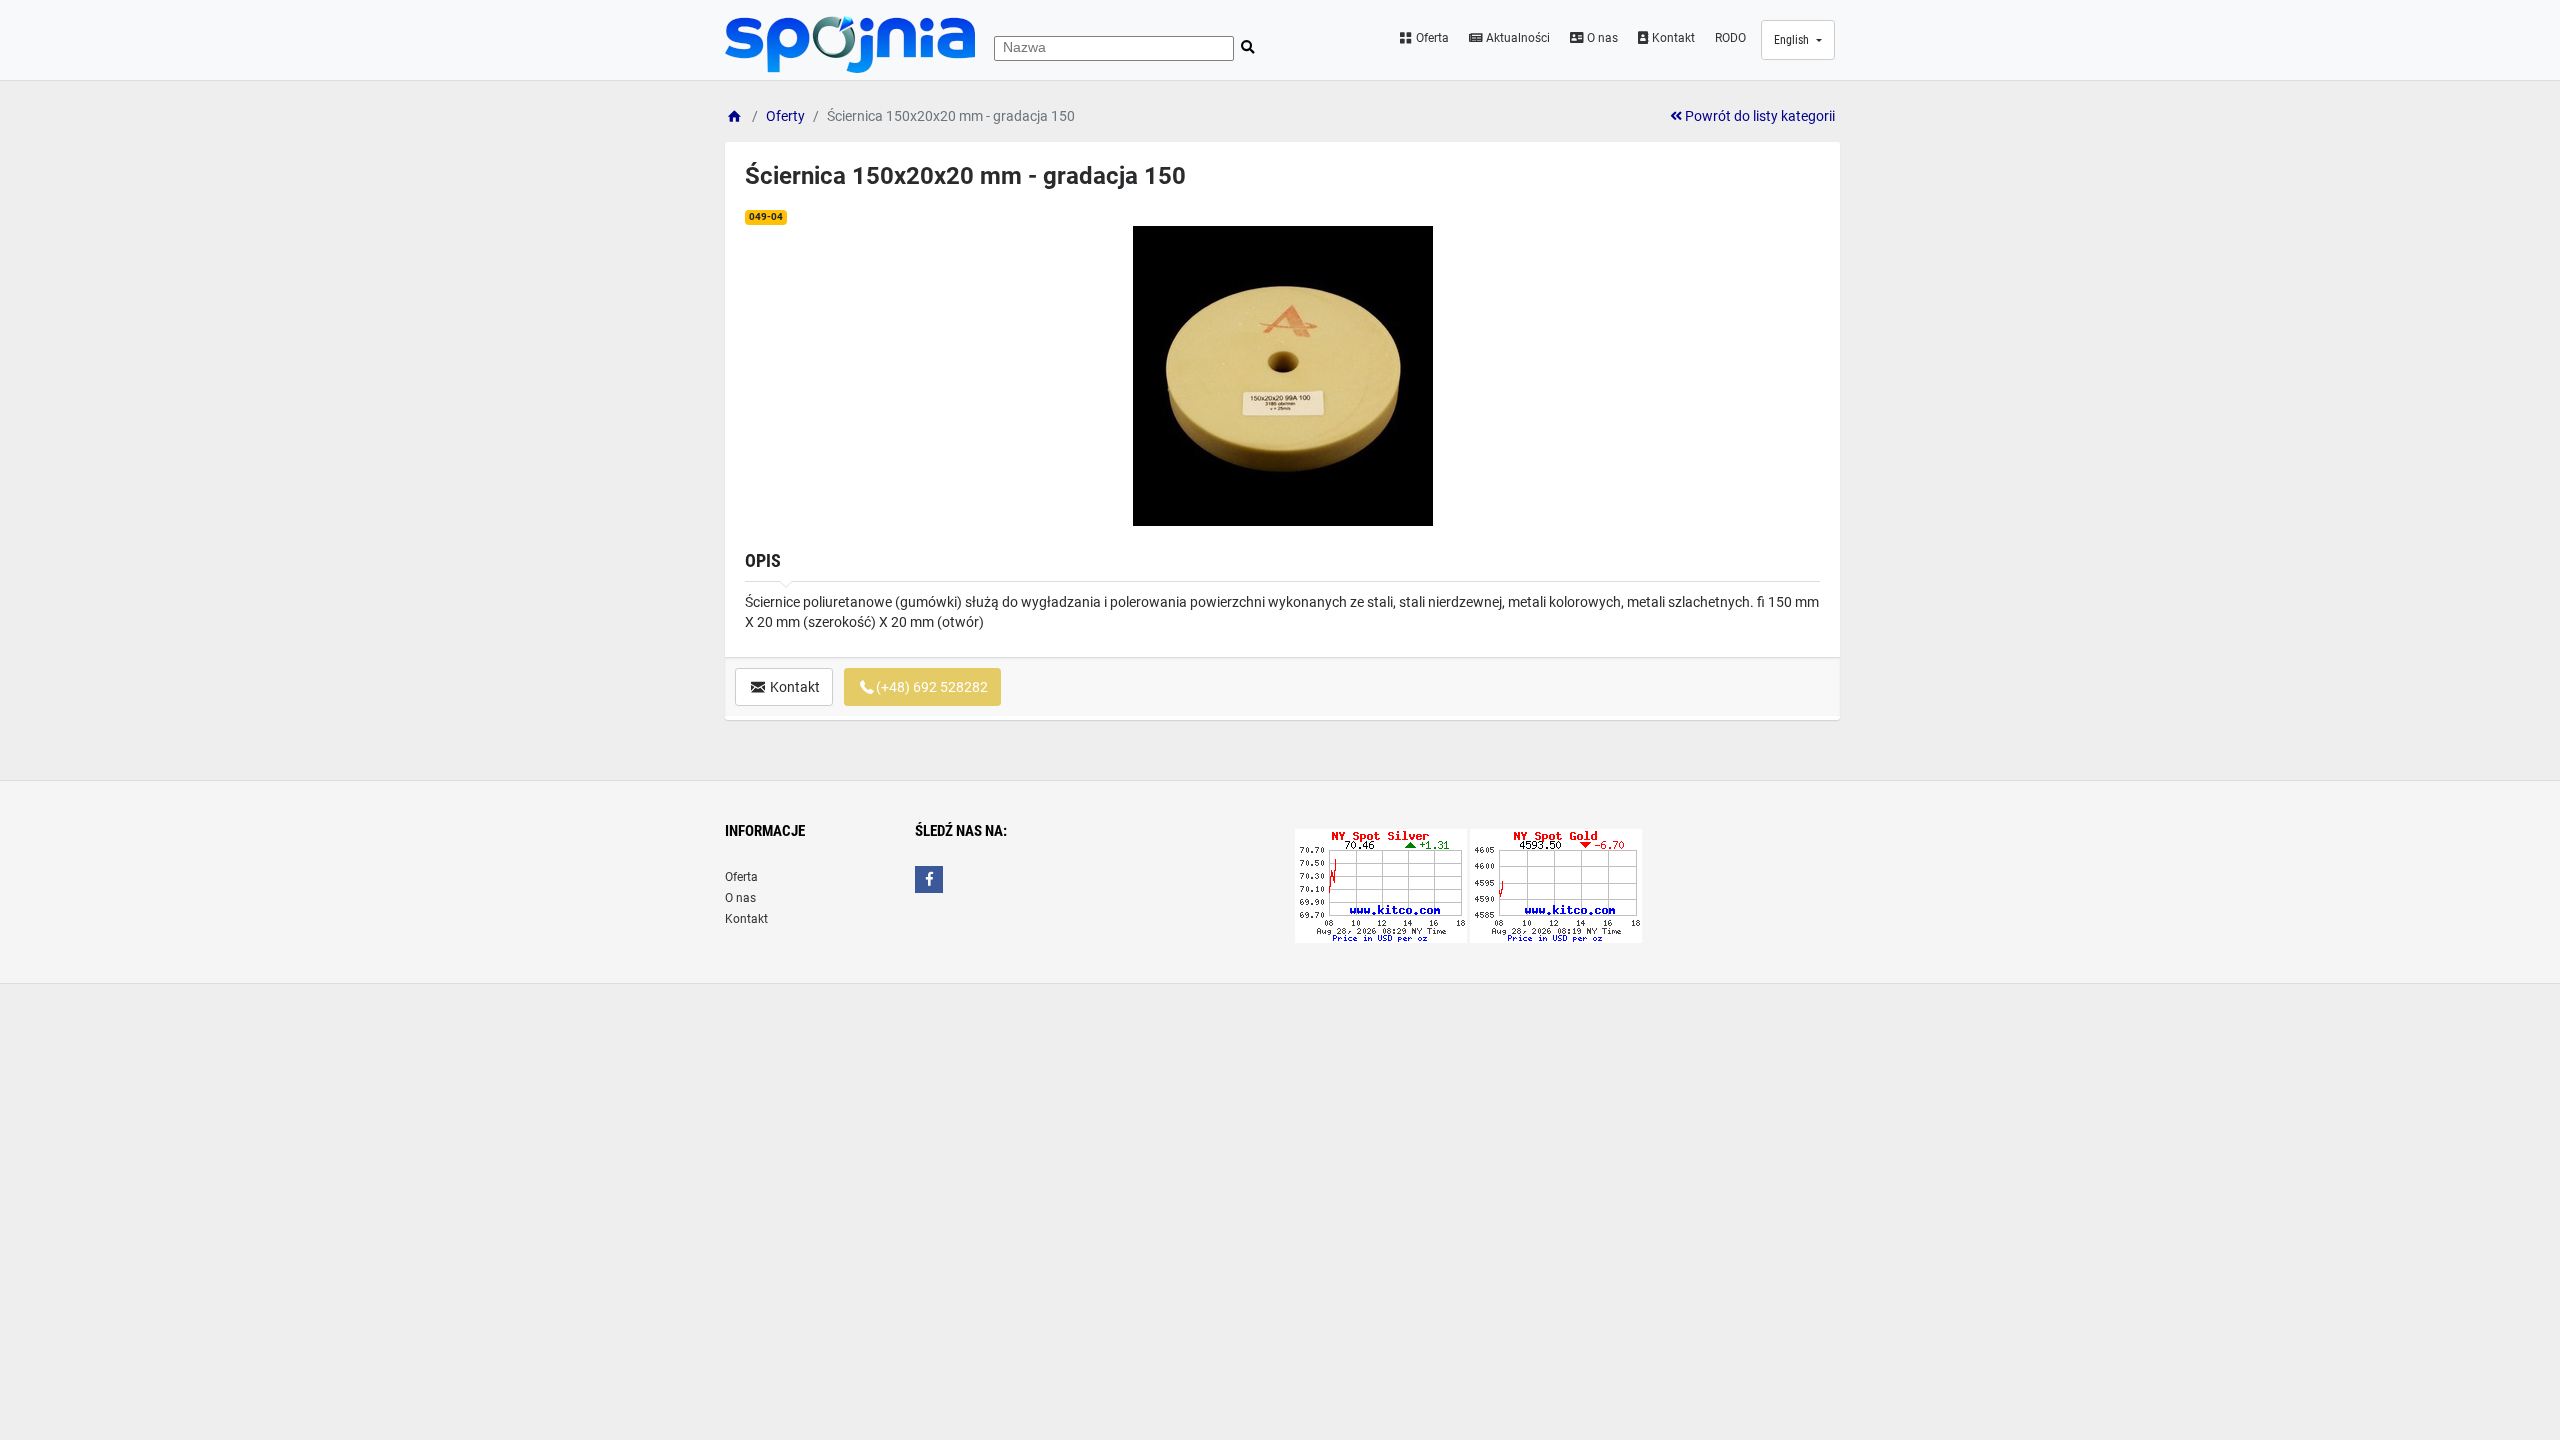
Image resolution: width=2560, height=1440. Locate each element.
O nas (1601, 38)
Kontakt (1672, 38)
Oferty (785, 116)
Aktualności (1516, 38)
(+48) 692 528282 (932, 687)
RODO (1730, 38)
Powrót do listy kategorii (1758, 116)
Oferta (1431, 38)
